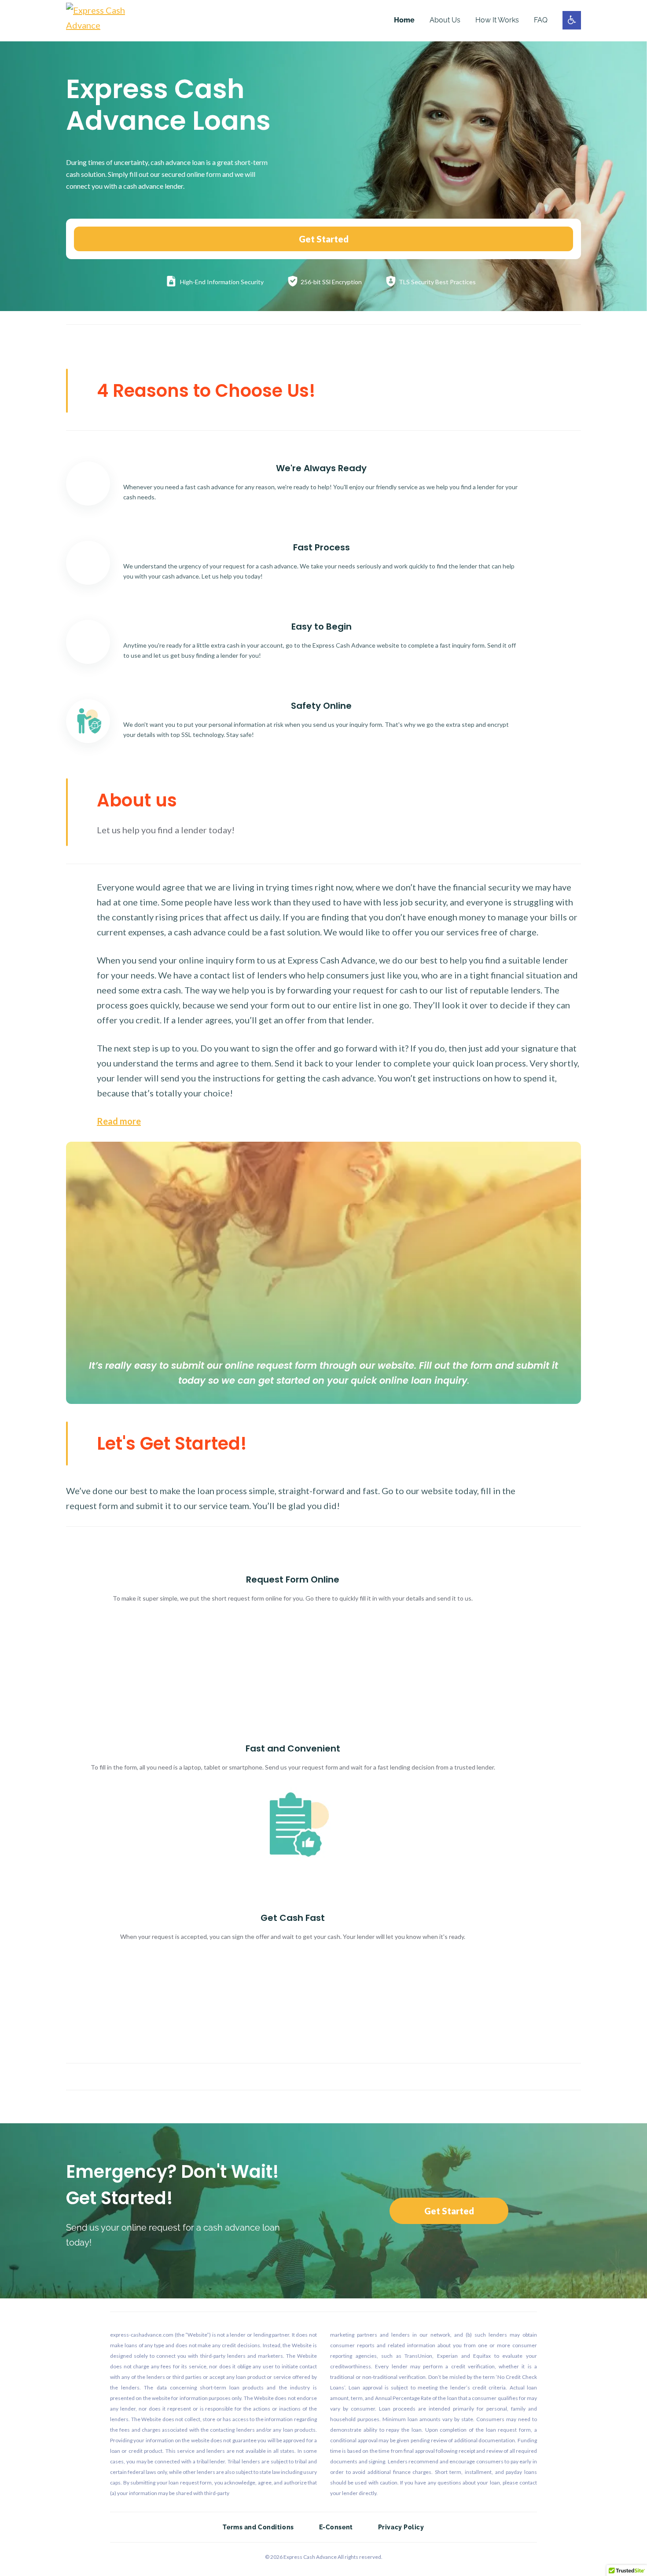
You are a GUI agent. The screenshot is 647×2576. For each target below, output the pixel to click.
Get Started (324, 239)
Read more (119, 1121)
